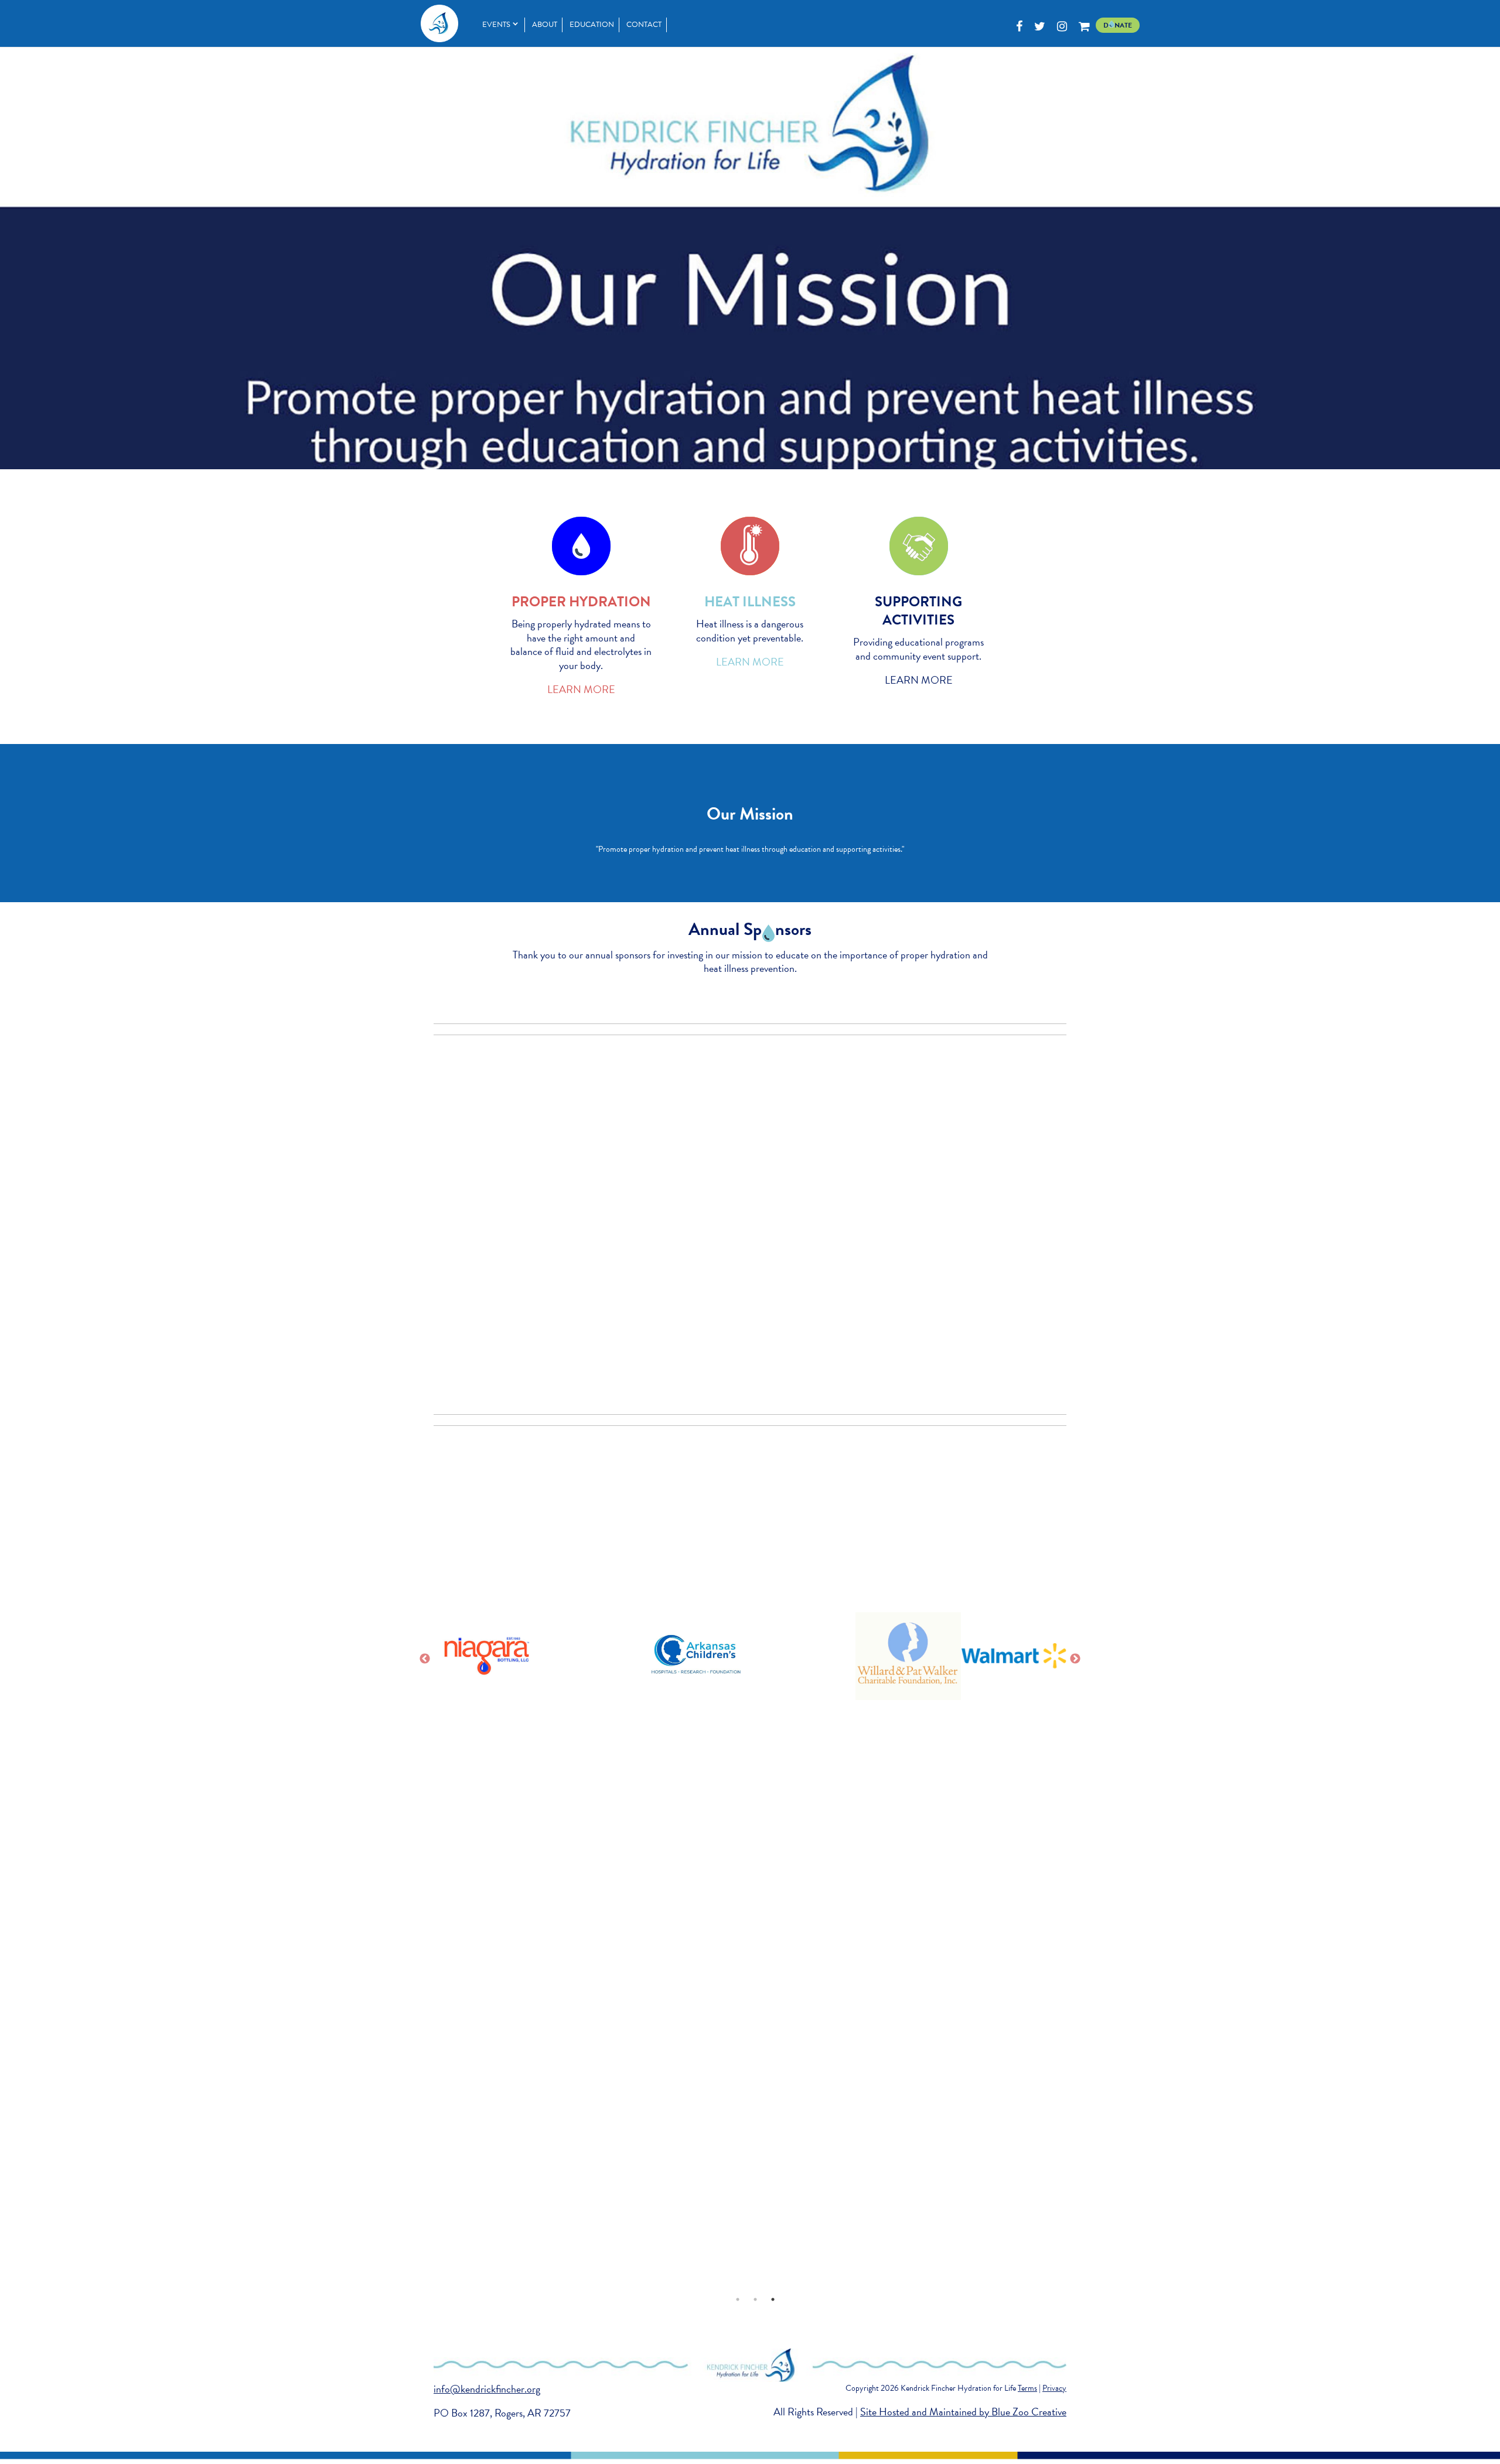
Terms (1027, 2388)
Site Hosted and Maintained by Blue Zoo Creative (963, 2412)
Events (496, 25)
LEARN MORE (581, 689)
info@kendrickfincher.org (487, 2389)
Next (1075, 1659)
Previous (425, 1659)
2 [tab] (755, 2299)
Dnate (1118, 25)
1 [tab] (738, 2299)
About (545, 25)
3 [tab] (773, 2299)
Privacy (1054, 2388)
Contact (644, 25)
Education (592, 25)
